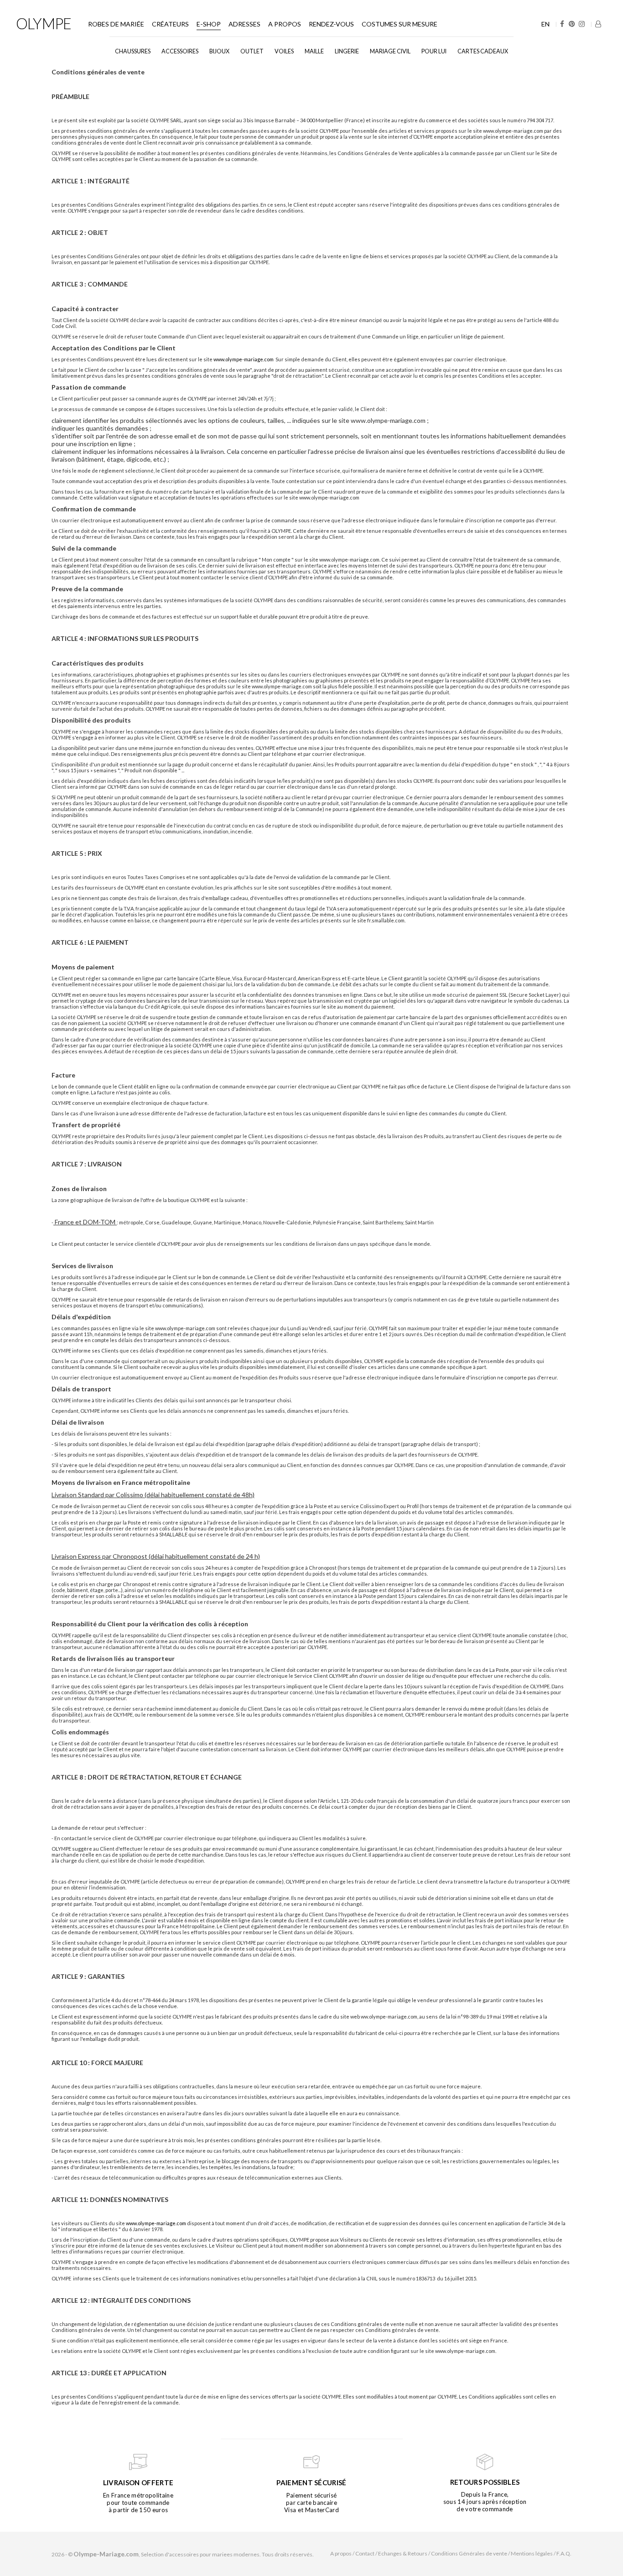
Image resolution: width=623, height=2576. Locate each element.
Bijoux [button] (219, 51)
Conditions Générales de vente (469, 2553)
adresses (244, 24)
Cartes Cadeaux (483, 51)
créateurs (170, 24)
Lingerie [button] (347, 51)
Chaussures (133, 51)
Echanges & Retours (403, 2553)
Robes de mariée (116, 24)
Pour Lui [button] (434, 51)
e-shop (209, 24)
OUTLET (252, 51)
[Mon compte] (598, 24)
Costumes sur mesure (400, 24)
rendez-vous (331, 24)
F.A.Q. (564, 2553)
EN (545, 24)
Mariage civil (390, 51)
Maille (314, 51)
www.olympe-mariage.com (244, 359)
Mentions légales (532, 2553)
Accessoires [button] (180, 51)
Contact (365, 2553)
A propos (285, 24)
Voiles (284, 51)
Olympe (44, 23)
